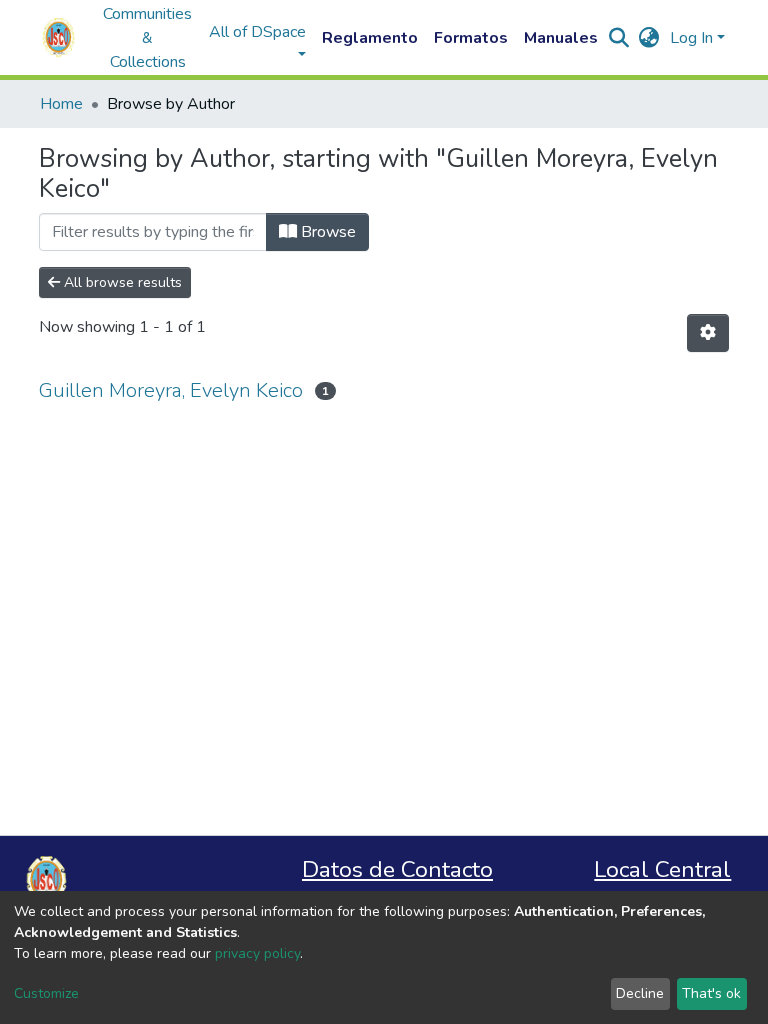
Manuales (561, 38)
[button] (649, 38)
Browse (326, 232)
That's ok (711, 993)
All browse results (121, 282)
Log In (691, 38)
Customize (46, 993)
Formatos (471, 38)
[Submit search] (619, 38)
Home (61, 104)
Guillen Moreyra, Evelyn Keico (171, 390)
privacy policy (257, 953)
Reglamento (370, 38)
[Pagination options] (708, 333)
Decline (640, 993)
